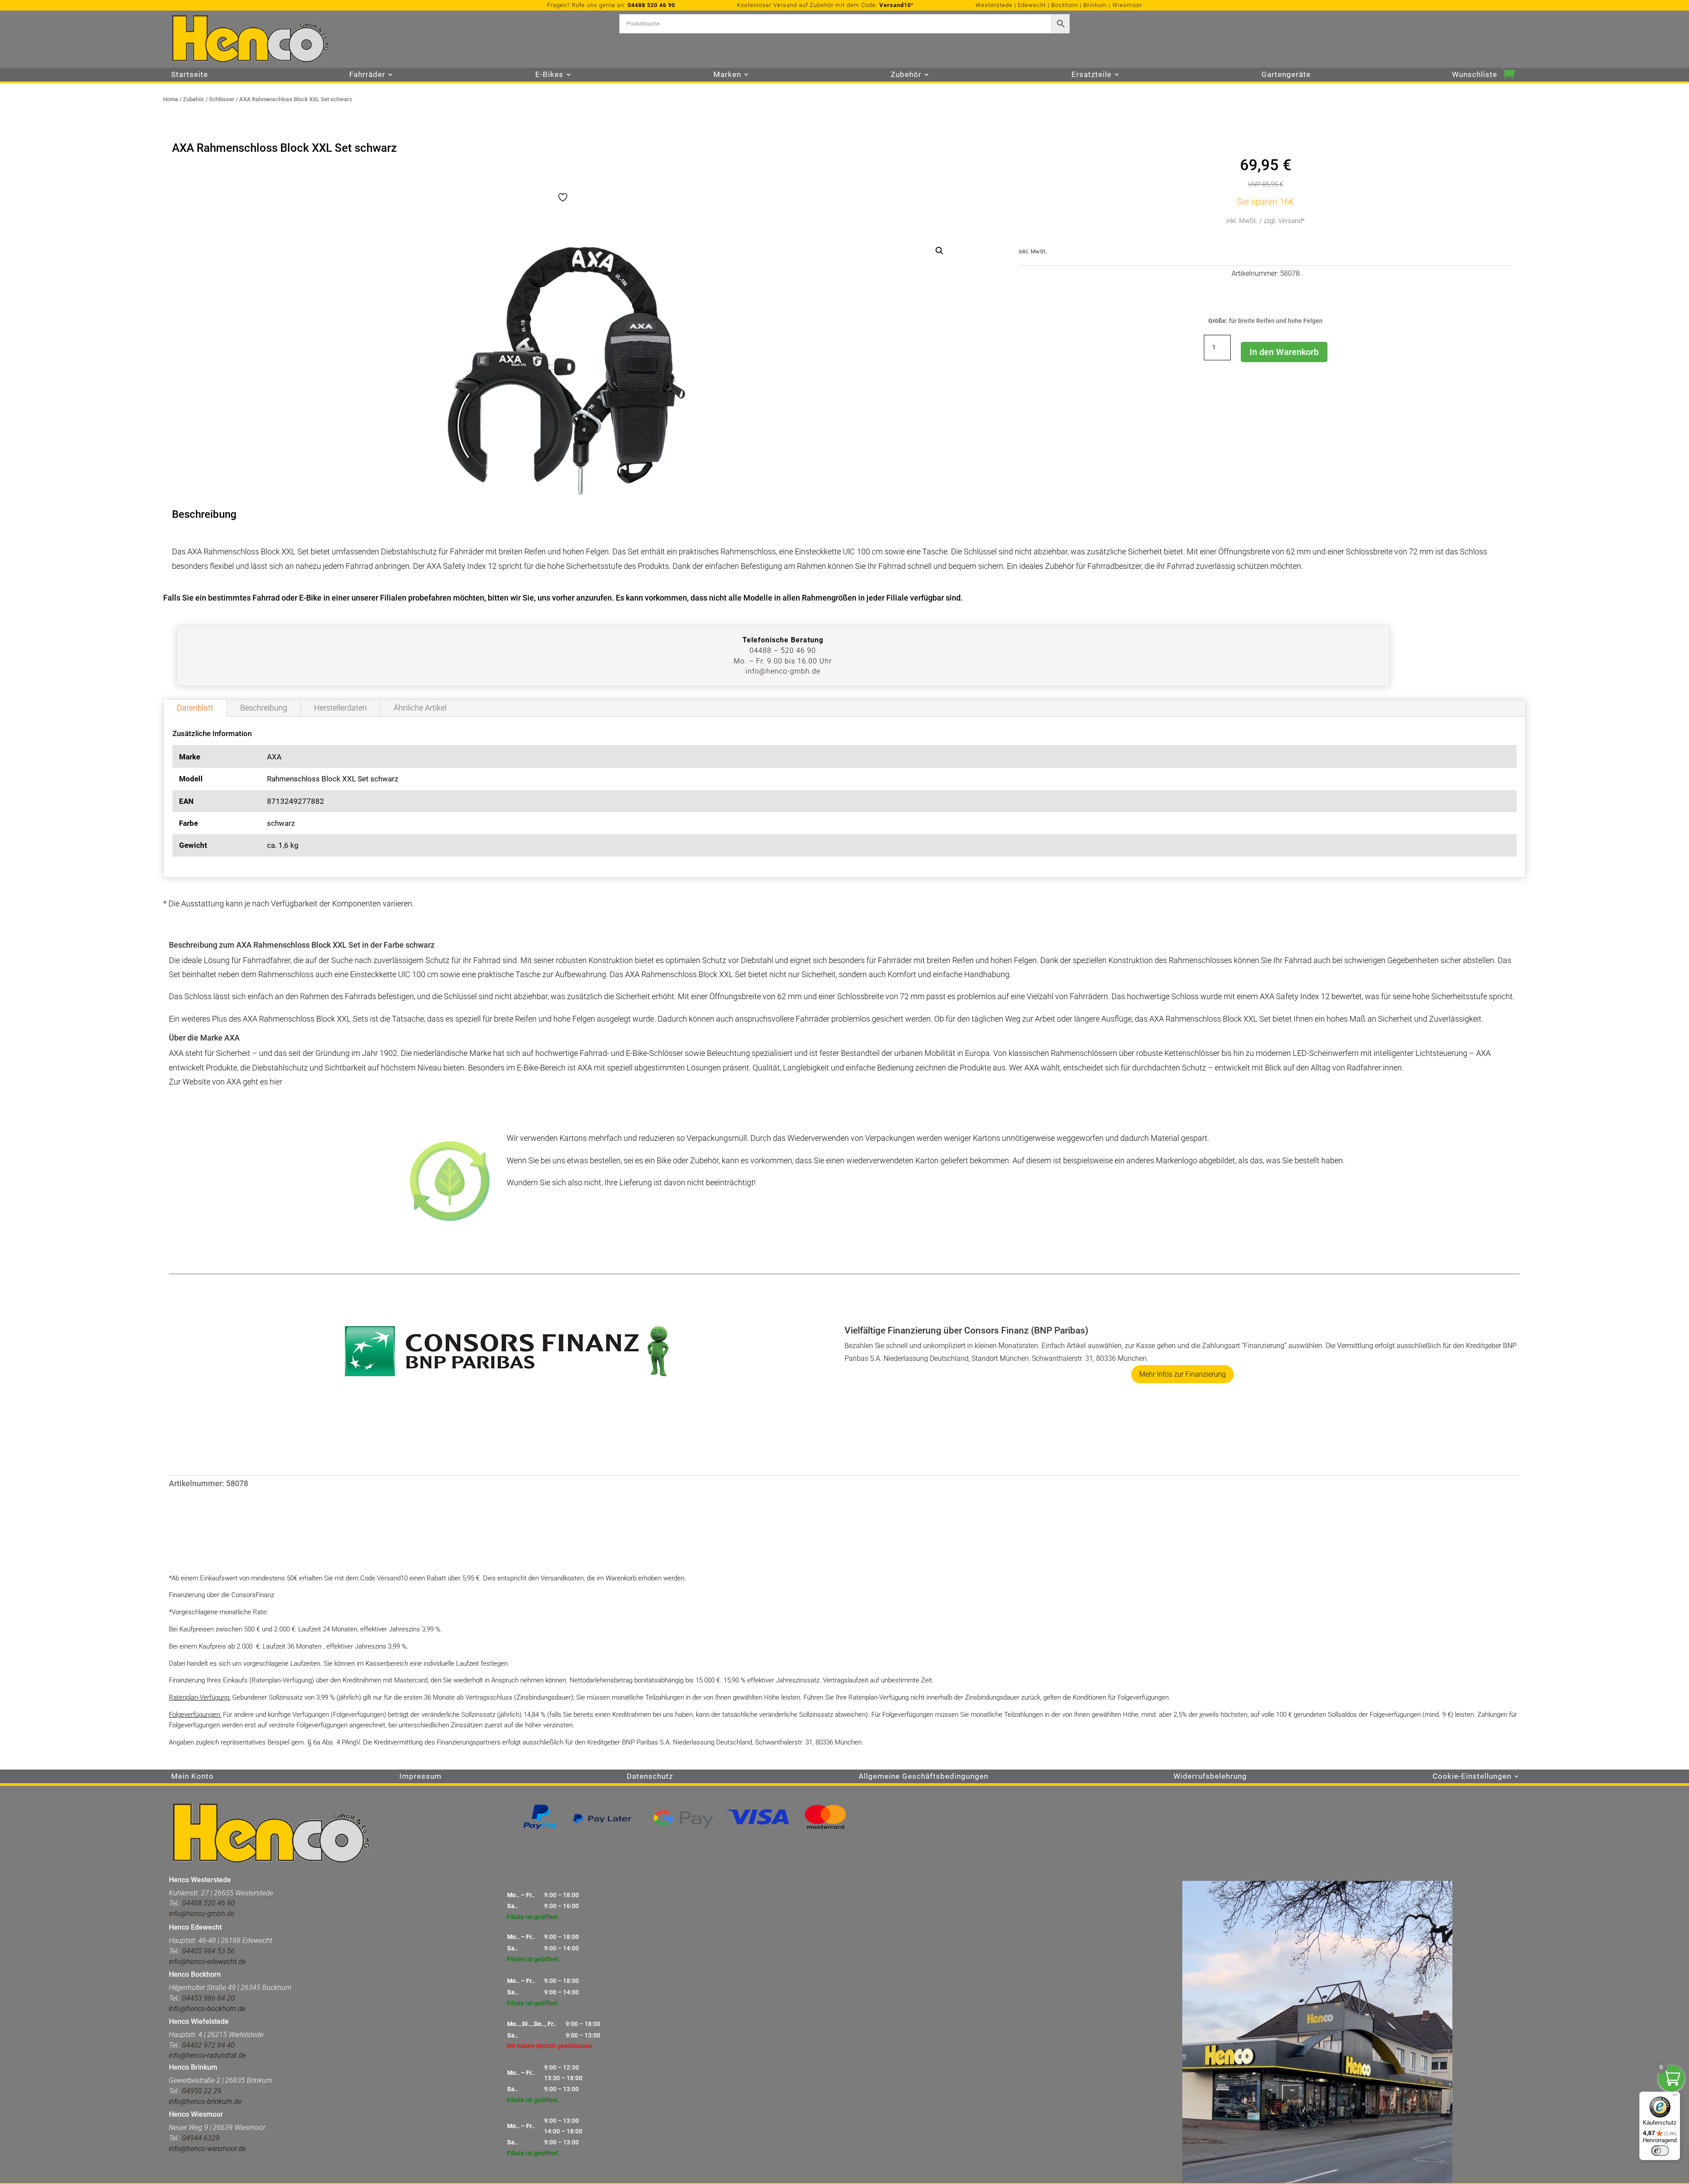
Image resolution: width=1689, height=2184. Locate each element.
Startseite (190, 75)
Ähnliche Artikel (420, 708)
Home (171, 99)
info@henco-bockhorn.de (207, 2009)
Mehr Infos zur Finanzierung (1183, 1374)
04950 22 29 (202, 2091)
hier (276, 1082)
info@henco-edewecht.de (207, 1962)
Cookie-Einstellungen (1472, 1777)
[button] (940, 251)
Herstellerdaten (340, 708)
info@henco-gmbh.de (783, 671)
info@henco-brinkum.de (205, 2102)
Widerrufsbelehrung (1210, 1777)
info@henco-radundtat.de (207, 2055)
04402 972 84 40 (208, 2045)
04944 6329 (201, 2138)
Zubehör (194, 99)
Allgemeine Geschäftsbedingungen (923, 1777)
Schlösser (222, 99)
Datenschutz (650, 1777)
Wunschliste (1475, 75)
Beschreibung (264, 708)
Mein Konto (192, 1777)
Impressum (420, 1777)
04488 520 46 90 (651, 5)
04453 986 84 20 (208, 1998)
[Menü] (1675, 2097)
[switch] (1660, 2151)
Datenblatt (195, 708)
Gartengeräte (1286, 75)
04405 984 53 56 (208, 1951)
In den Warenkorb (1284, 352)
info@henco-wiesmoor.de (207, 2149)
